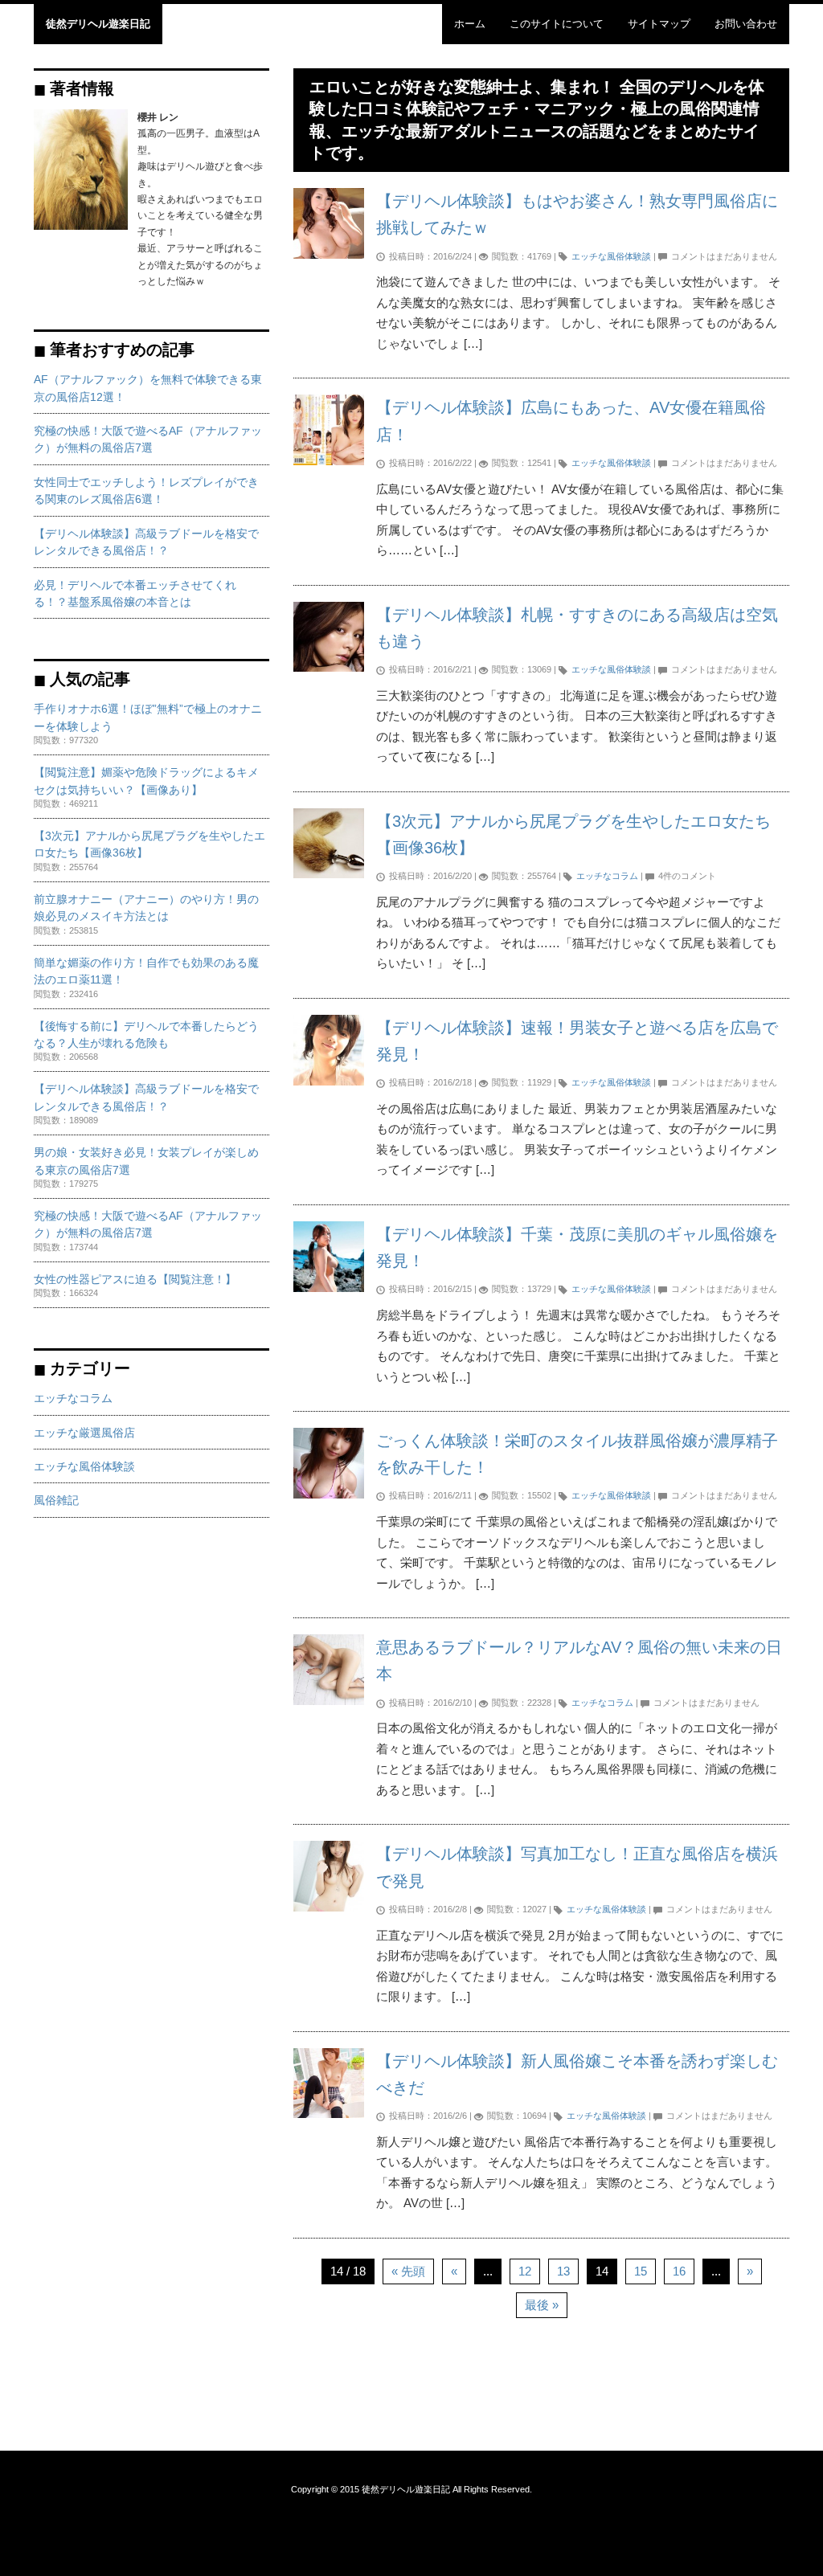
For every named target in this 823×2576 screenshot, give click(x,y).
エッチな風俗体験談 (611, 256)
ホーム (470, 24)
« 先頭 (408, 2271)
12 (525, 2271)
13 (563, 2271)
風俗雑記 (56, 1501)
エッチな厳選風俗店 (84, 1433)
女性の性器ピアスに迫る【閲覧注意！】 (135, 1280)
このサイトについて (557, 24)
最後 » (542, 2305)
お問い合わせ (746, 24)
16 (679, 2271)
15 (641, 2271)
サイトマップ (659, 24)
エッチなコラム (607, 876)
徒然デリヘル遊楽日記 (98, 24)
